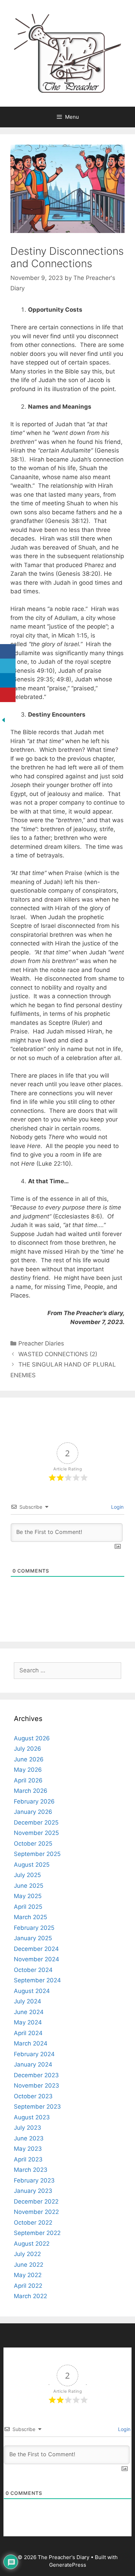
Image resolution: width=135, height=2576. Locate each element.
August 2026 (32, 1738)
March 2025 (30, 1917)
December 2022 (36, 2201)
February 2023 (34, 2180)
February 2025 (34, 1928)
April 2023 (28, 2159)
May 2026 (28, 1770)
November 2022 (36, 2212)
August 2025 (32, 1865)
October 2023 (33, 2096)
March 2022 (30, 2296)
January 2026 (33, 1812)
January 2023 (33, 2191)
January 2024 (33, 2064)
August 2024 (32, 1991)
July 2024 (28, 2001)
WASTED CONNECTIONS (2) (59, 1354)
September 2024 (37, 1980)
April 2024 (28, 2033)
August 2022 (32, 2244)
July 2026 (28, 1749)
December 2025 (36, 1822)
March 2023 (31, 2170)
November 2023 (37, 2086)
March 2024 (31, 2043)
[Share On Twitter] (8, 666)
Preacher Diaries (41, 1343)
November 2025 (36, 1833)
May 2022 (28, 2275)
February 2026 (34, 1801)
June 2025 (29, 1886)
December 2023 (36, 2075)
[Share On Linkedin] (8, 681)
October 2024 (33, 1970)
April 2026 (28, 1780)
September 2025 (37, 1854)
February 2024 (34, 2054)
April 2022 (28, 2286)
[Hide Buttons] (3, 721)
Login (117, 1507)
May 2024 (28, 2022)
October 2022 (33, 2223)
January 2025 (33, 1938)
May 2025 (28, 1896)
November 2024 (37, 1959)
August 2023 (32, 2117)
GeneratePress (68, 2565)
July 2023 (28, 2128)
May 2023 (28, 2149)
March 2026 (31, 1791)
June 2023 (29, 2138)
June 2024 (29, 2012)
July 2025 (27, 1875)
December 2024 (36, 1949)
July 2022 (27, 2254)
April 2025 (28, 1907)
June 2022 (29, 2265)
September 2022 (37, 2233)
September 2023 (37, 2107)
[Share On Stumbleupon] (8, 709)
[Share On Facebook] (8, 652)
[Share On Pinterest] (8, 695)
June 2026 (29, 1759)
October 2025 (33, 1844)
